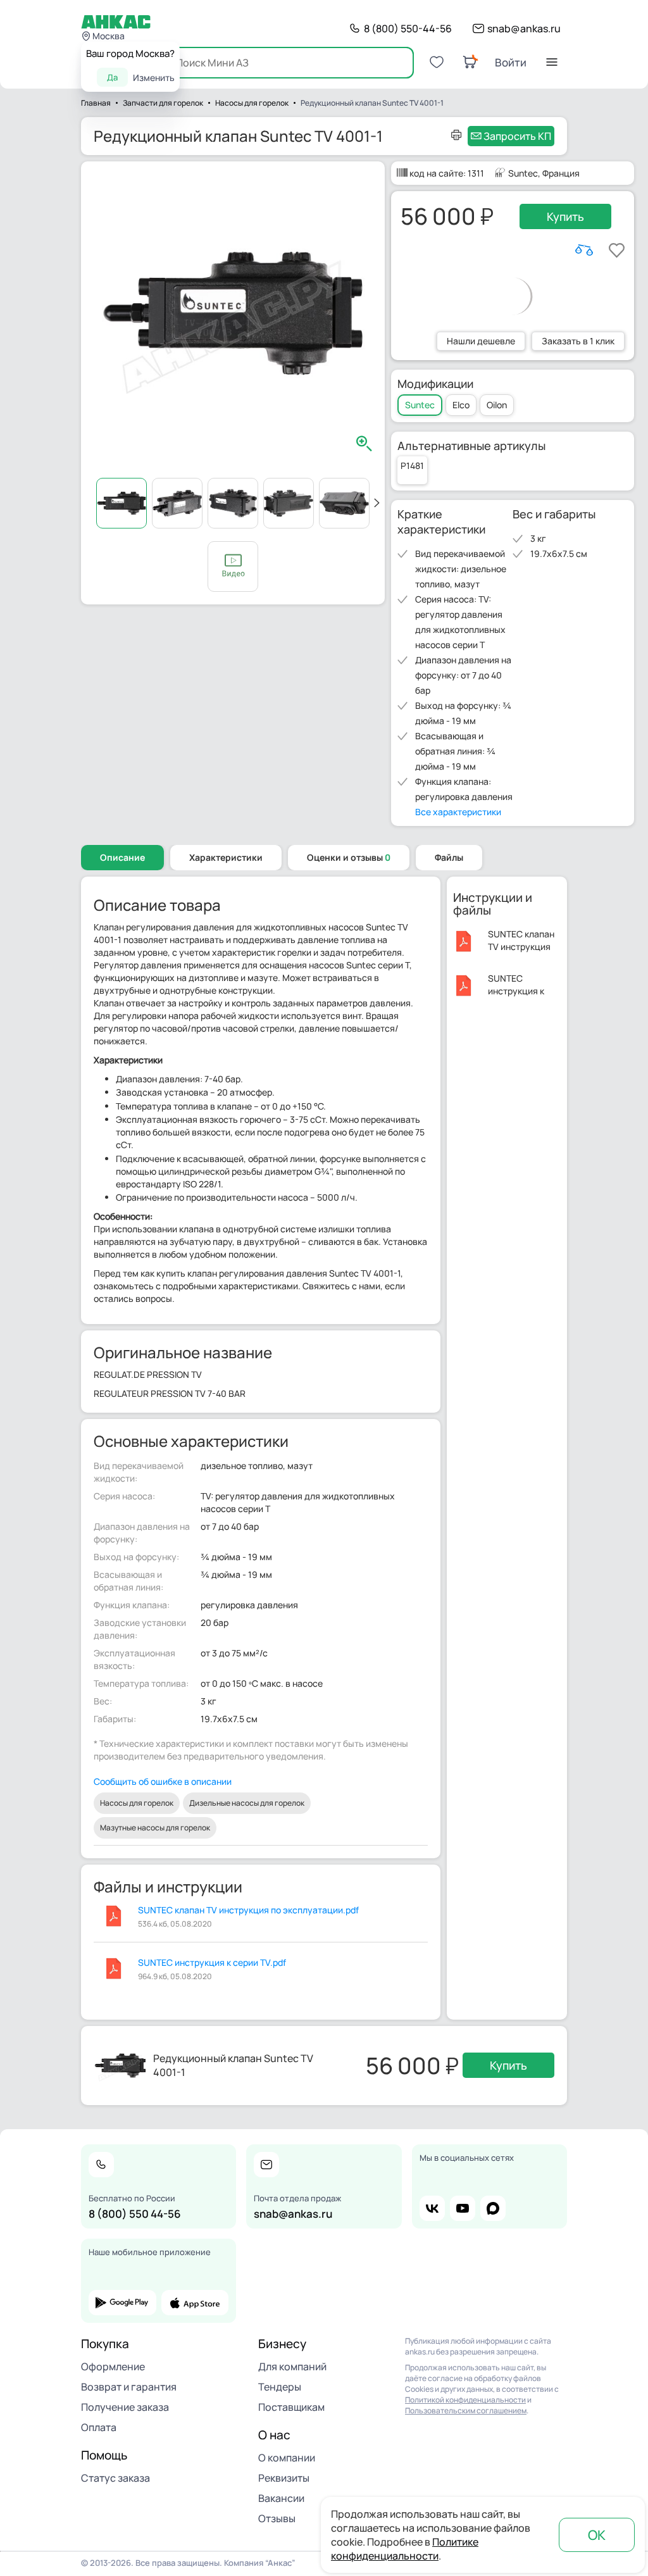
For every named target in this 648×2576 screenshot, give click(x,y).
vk (432, 2208)
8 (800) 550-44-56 (408, 28)
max (493, 2208)
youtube (463, 2208)
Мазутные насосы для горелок (155, 1828)
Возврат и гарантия (129, 2387)
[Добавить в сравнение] (584, 250)
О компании (287, 2458)
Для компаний (292, 2367)
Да (112, 77)
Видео (233, 566)
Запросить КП (517, 136)
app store (195, 2303)
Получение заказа (125, 2407)
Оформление (113, 2367)
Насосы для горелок (137, 1803)
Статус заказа (115, 2478)
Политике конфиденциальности (405, 2549)
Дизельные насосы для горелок (247, 1803)
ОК (597, 2535)
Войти (511, 62)
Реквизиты (284, 2478)
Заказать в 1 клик (578, 341)
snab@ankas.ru (524, 28)
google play (122, 2303)
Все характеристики (458, 812)
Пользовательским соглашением (466, 2410)
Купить (565, 216)
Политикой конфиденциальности (465, 2400)
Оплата (99, 2427)
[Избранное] (437, 62)
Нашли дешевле (481, 341)
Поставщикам (291, 2407)
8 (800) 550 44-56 (135, 2214)
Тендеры (280, 2387)
